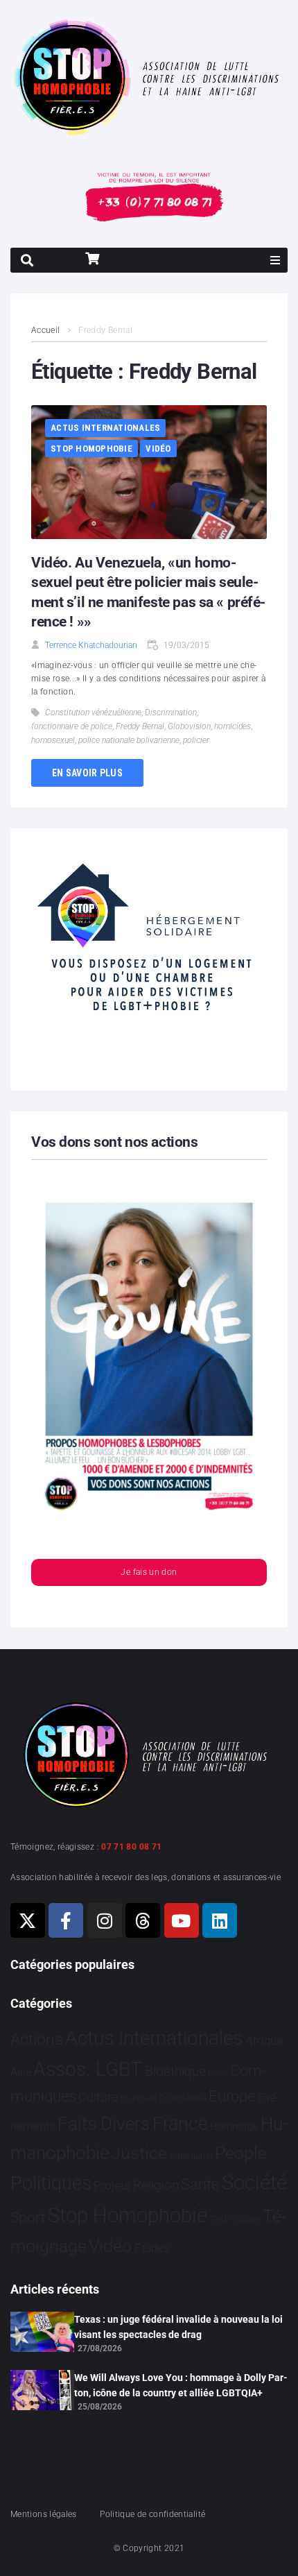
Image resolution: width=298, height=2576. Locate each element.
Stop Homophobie (91, 449)
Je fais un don (149, 1572)
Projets (112, 2186)
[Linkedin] (220, 1920)
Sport (28, 2217)
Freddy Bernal (140, 726)
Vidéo (158, 449)
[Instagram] (105, 1920)
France (180, 2124)
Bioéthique (175, 2072)
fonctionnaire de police (72, 726)
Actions (37, 2039)
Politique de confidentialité (152, 2514)
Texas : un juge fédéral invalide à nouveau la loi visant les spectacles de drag (178, 2327)
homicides (233, 726)
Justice (139, 2153)
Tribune (246, 2219)
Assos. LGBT (88, 2069)
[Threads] (143, 1920)
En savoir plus (87, 773)
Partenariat (191, 2156)
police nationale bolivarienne (129, 740)
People (241, 2153)
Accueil (46, 330)
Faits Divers (104, 2124)
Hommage (234, 2126)
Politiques (51, 2183)
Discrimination (171, 713)
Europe (232, 2096)
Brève (218, 2073)
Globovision (189, 726)
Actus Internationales (105, 428)
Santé (200, 2184)
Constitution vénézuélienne (93, 713)
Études (152, 2248)
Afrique (264, 2040)
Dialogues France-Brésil (164, 2099)
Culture (98, 2097)
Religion (156, 2185)
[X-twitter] (28, 1920)
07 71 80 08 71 (131, 1847)
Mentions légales (44, 2514)
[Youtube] (182, 1920)
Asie (21, 2072)
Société (254, 2183)
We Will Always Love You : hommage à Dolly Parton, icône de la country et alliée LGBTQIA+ (181, 2385)
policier (196, 740)
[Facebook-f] (66, 1920)
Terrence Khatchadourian (91, 645)
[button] (275, 260)
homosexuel (53, 740)
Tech (220, 2219)
